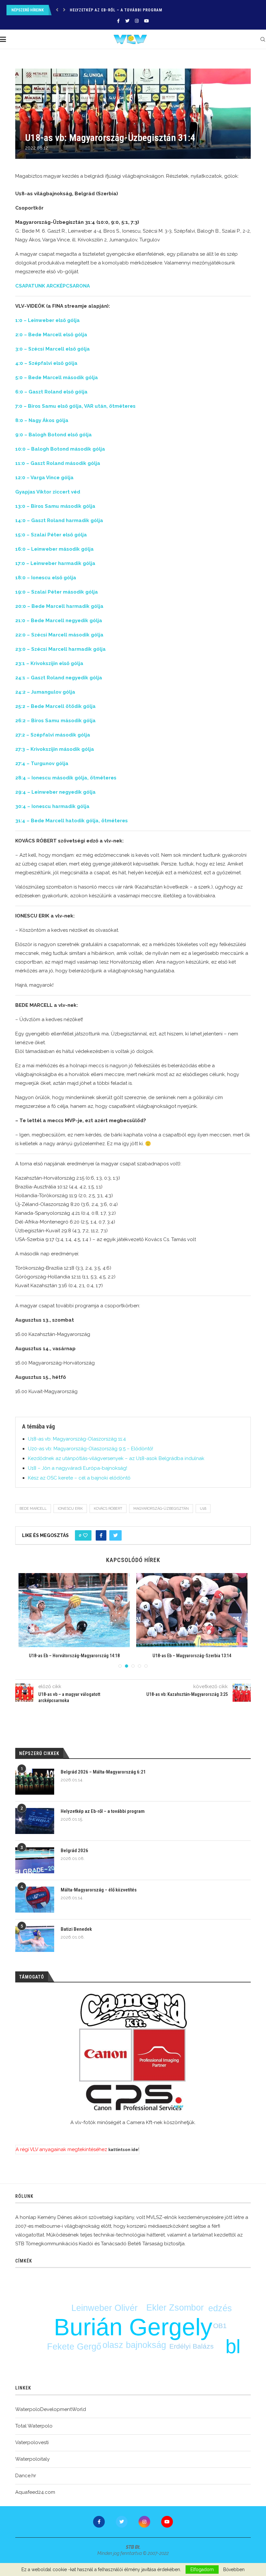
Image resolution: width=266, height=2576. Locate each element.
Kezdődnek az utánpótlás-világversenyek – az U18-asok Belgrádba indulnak (116, 1458)
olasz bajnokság (134, 2345)
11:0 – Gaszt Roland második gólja (58, 463)
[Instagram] (137, 21)
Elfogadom (202, 2570)
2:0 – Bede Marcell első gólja (51, 335)
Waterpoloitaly (32, 2459)
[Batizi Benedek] (35, 1939)
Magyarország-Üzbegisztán (161, 1509)
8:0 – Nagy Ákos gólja (42, 420)
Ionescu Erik (70, 1509)
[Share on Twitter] (115, 1535)
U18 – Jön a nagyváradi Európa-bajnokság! (78, 1468)
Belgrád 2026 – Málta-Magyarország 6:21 (103, 1772)
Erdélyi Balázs (192, 2346)
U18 (203, 1509)
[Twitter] (127, 21)
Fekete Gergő (74, 2347)
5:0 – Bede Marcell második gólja (57, 378)
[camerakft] (133, 2052)
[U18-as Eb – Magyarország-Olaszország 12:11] (192, 1610)
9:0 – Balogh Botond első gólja (54, 435)
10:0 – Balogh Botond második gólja (60, 449)
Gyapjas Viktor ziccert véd (48, 492)
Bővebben (234, 2570)
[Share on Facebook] (101, 1535)
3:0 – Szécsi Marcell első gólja (53, 349)
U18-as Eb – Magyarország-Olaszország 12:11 (192, 1656)
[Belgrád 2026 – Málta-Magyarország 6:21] (35, 1782)
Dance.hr (26, 2476)
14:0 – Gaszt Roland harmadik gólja (59, 520)
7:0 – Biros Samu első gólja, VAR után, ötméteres (75, 406)
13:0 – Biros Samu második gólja (55, 506)
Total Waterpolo (34, 2426)
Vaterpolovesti (32, 2442)
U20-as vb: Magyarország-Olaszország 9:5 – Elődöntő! (91, 1449)
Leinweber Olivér (104, 2308)
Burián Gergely (133, 2327)
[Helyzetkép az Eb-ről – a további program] (35, 1821)
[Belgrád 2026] (35, 1860)
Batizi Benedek (76, 1929)
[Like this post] (85, 1535)
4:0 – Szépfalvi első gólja (46, 363)
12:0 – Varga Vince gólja (44, 478)
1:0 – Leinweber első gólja (48, 320)
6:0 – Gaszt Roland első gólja (51, 392)
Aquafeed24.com (35, 2492)
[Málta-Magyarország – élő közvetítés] (35, 1900)
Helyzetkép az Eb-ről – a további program (103, 1811)
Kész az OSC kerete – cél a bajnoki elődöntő (79, 1478)
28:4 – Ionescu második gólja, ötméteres (66, 778)
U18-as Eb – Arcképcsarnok (74, 1656)
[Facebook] (118, 21)
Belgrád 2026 (84, 10)
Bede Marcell (33, 1509)
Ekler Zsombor (175, 2308)
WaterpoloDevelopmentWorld (51, 2409)
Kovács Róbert (108, 1509)
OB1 (220, 2326)
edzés (220, 2308)
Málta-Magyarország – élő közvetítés (99, 1890)
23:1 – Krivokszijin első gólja (49, 663)
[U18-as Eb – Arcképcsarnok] (74, 1610)
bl (233, 2346)
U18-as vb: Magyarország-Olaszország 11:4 (77, 1439)
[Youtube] (146, 21)
